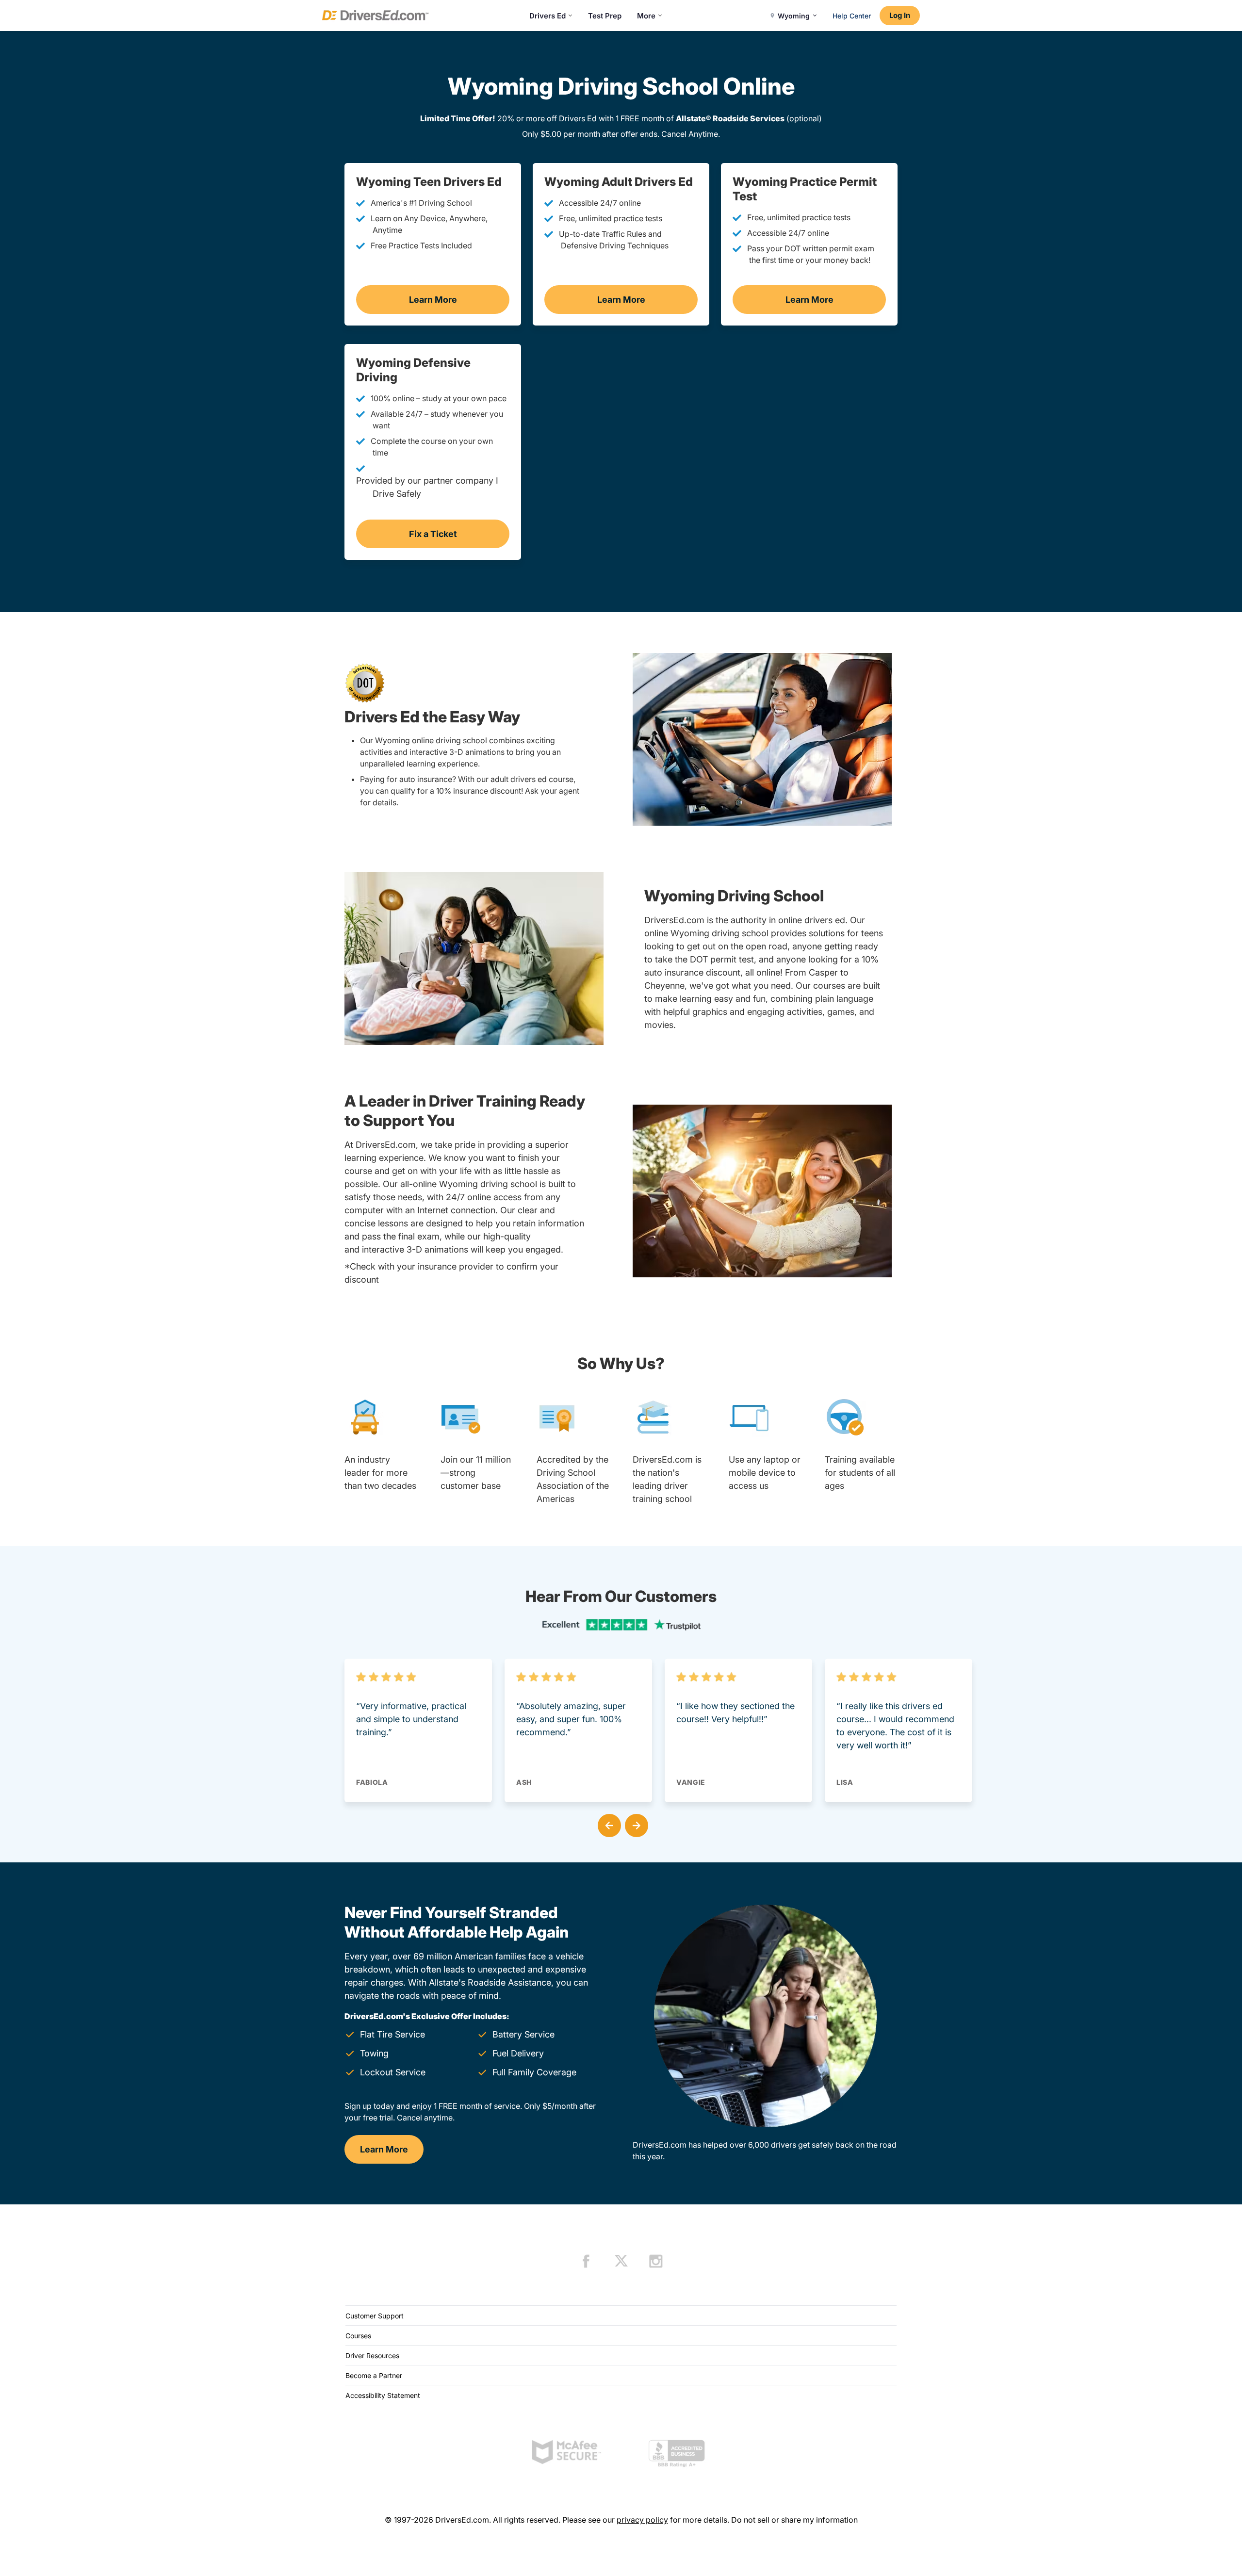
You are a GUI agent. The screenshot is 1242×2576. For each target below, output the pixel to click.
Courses (358, 2336)
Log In (900, 15)
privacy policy (642, 2520)
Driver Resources (372, 2356)
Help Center (852, 16)
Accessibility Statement (383, 2395)
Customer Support (375, 2316)
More (646, 16)
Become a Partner (374, 2375)
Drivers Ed (547, 16)
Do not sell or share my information (794, 2520)
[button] (607, 1824)
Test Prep (605, 16)
